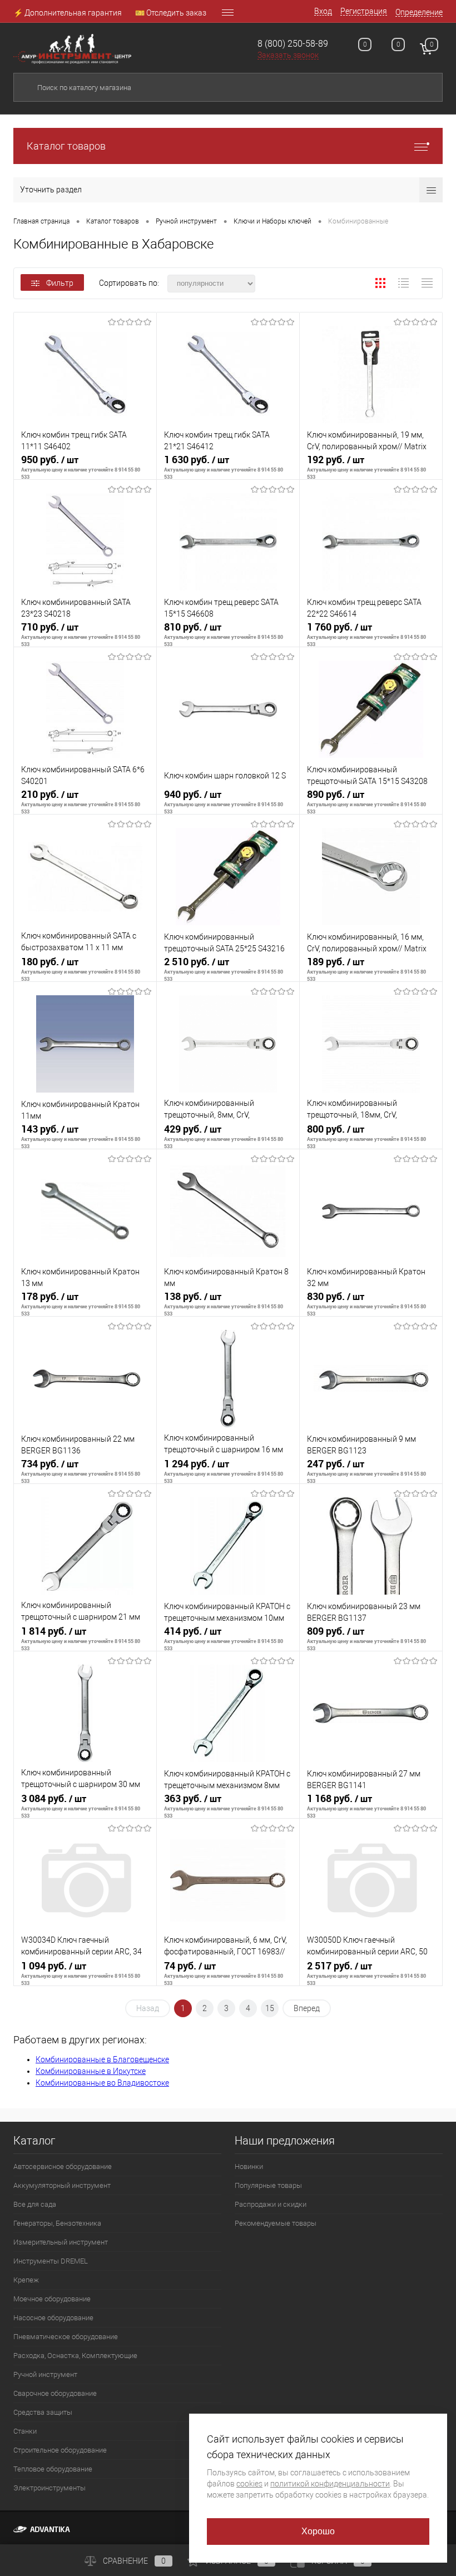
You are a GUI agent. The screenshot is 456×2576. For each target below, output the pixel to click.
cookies (249, 2484)
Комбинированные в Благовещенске (102, 2059)
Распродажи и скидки (271, 2204)
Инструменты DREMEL (51, 2261)
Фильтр (60, 283)
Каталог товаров (66, 146)
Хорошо (318, 2531)
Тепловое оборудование (53, 2469)
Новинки (249, 2166)
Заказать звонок (288, 55)
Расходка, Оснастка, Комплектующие (75, 2356)
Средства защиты (43, 2412)
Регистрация (364, 11)
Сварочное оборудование (55, 2393)
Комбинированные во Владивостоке (102, 2083)
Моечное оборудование (52, 2299)
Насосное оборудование (53, 2318)
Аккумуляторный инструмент (62, 2185)
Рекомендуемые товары (276, 2223)
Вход (323, 11)
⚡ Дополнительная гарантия (68, 13)
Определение (419, 12)
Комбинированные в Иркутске (91, 2071)
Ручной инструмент (45, 2374)
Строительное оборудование (60, 2450)
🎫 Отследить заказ (171, 13)
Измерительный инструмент (61, 2242)
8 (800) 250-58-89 (293, 44)
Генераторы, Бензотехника (57, 2223)
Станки (25, 2431)
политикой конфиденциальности (330, 2484)
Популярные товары (268, 2185)
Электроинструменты (49, 2488)
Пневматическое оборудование (66, 2337)
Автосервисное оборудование (63, 2166)
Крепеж (26, 2280)
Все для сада (35, 2204)
